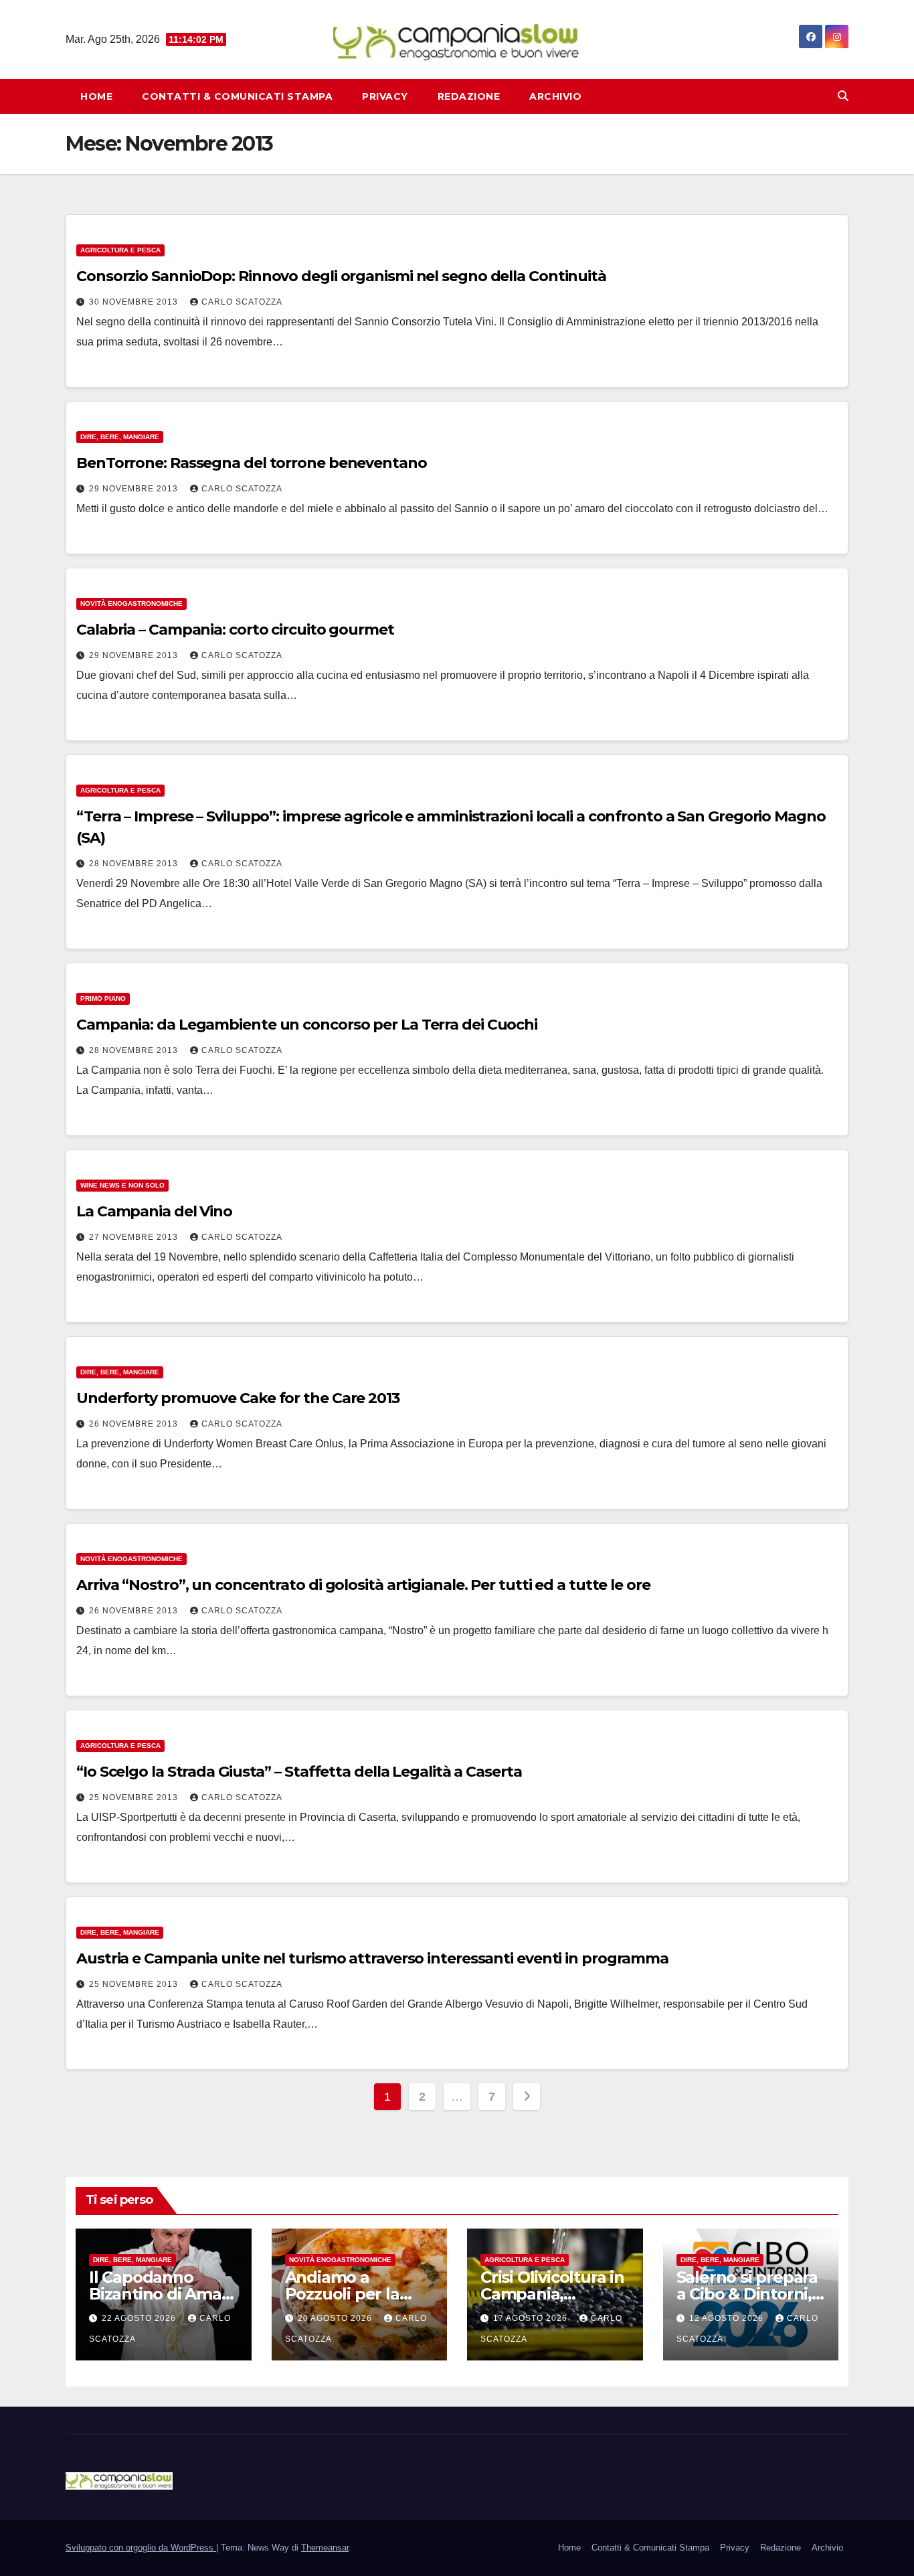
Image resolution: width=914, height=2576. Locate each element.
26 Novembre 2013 (135, 1424)
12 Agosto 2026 (728, 2318)
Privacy (385, 96)
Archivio (555, 96)
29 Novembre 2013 (135, 489)
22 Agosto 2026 (140, 2318)
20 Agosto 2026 (336, 2318)
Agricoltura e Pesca (120, 250)
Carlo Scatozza (242, 302)
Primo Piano (103, 998)
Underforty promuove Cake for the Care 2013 (238, 1398)
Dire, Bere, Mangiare (120, 437)
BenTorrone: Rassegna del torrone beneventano (252, 463)
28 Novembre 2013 (135, 864)
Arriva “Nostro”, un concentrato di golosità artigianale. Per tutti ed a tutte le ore (363, 1585)
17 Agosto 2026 (532, 2318)
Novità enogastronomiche (131, 603)
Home (96, 96)
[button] (843, 96)
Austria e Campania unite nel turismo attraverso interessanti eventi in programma (372, 1958)
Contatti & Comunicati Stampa (237, 96)
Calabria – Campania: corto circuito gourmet (235, 630)
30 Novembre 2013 (135, 302)
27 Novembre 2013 (135, 1237)
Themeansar (325, 2548)
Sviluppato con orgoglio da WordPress (141, 2548)
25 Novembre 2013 (135, 1797)
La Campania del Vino (154, 1211)
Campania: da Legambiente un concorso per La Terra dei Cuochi (307, 1025)
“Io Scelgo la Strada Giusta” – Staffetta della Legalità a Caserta (299, 1772)
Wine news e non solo (122, 1185)
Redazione (469, 96)
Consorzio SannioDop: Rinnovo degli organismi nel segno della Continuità (341, 276)
